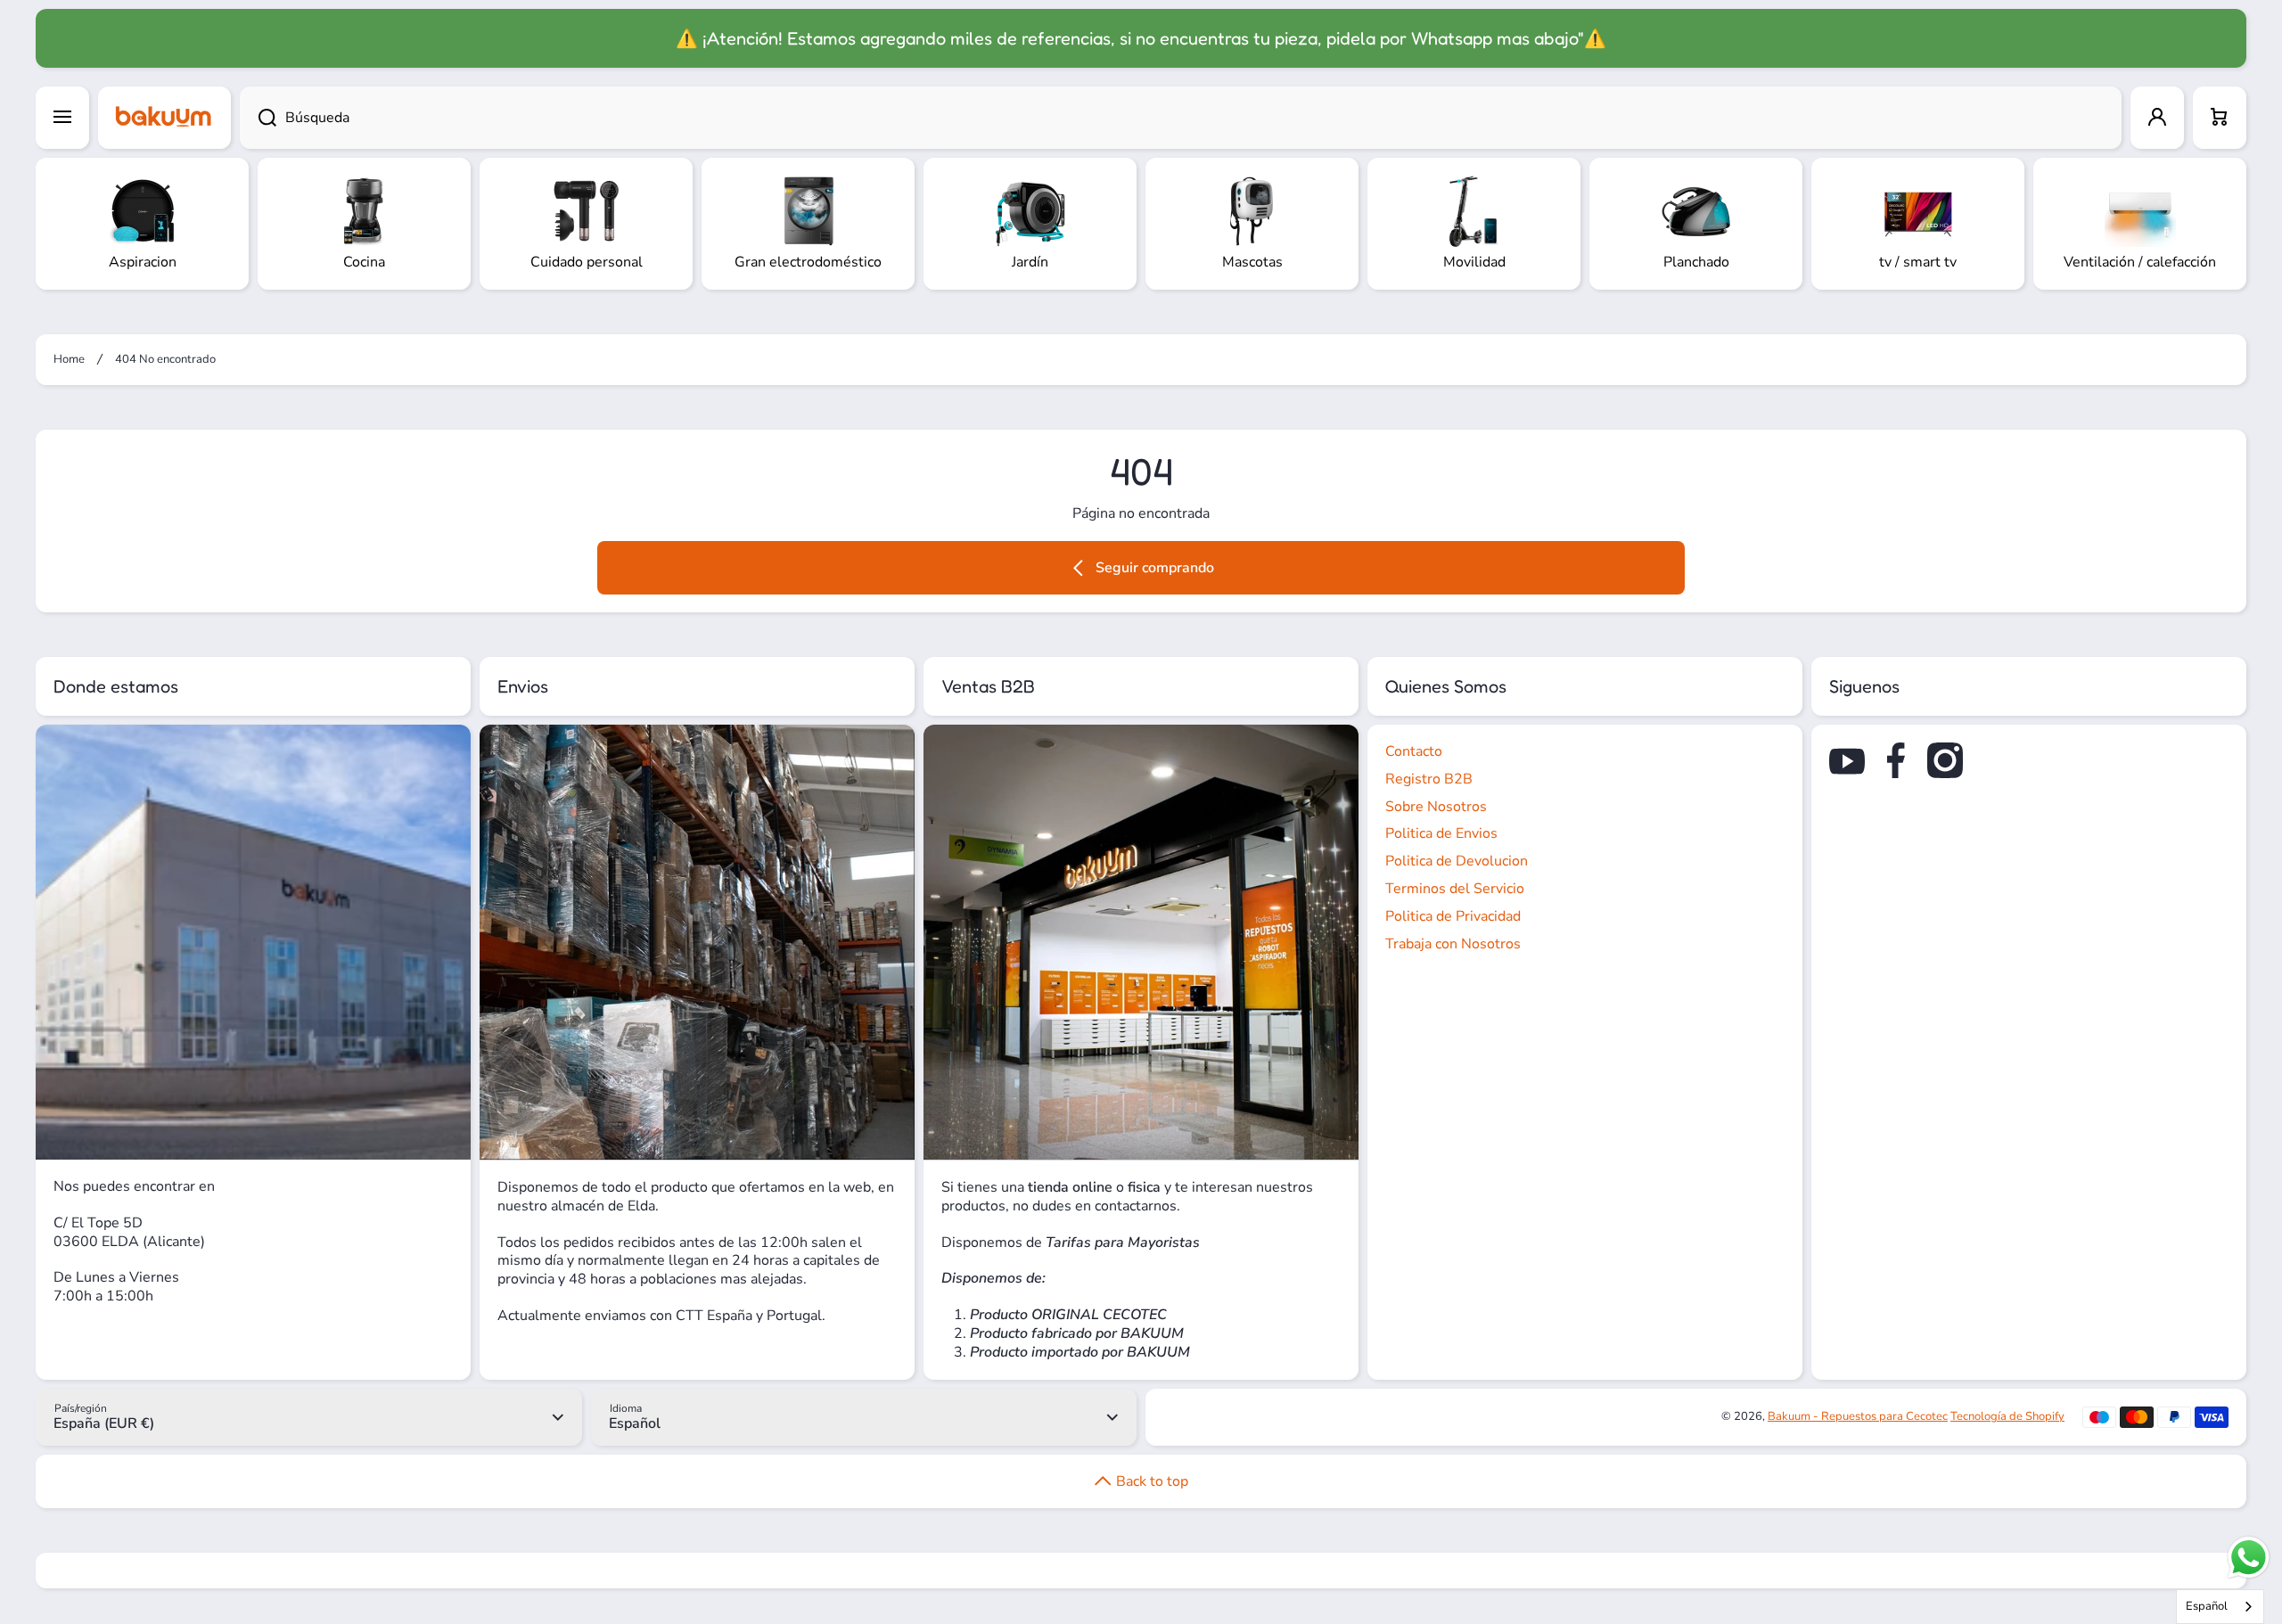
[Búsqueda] (258, 118)
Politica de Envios (1441, 833)
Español (2207, 1606)
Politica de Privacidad (1453, 916)
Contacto (1414, 751)
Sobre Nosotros (1436, 807)
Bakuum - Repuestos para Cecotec (1858, 1416)
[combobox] (1181, 118)
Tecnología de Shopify (2007, 1416)
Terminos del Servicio (1455, 889)
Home (69, 360)
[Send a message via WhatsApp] (2249, 1558)
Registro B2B (1429, 779)
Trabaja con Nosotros (1453, 944)
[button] (2220, 118)
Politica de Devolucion (1457, 861)
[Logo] (164, 118)
